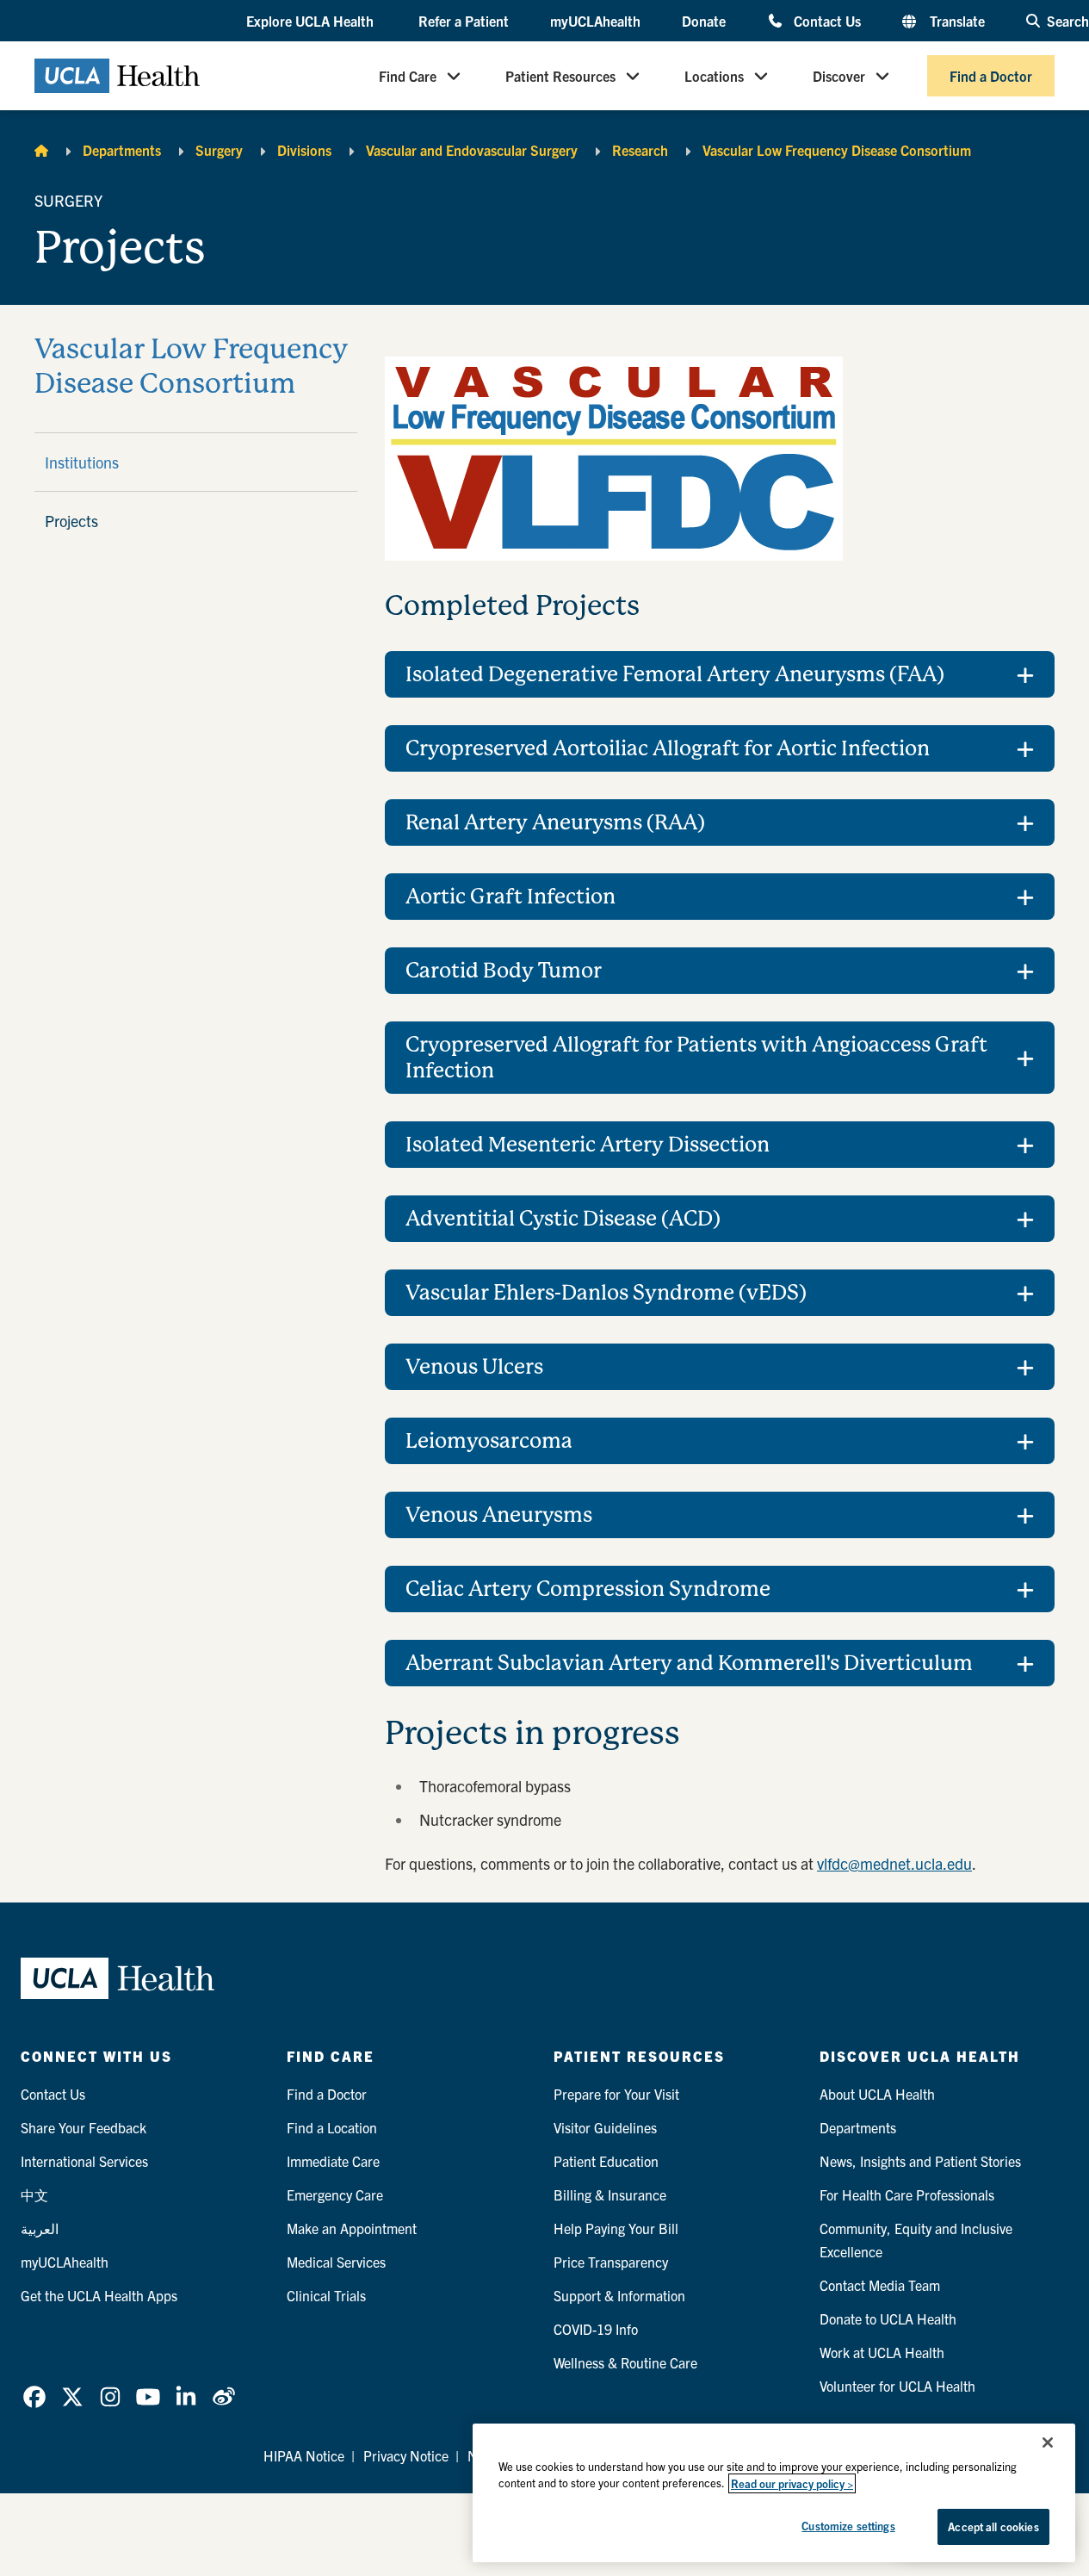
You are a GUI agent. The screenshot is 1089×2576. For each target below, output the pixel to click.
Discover (839, 76)
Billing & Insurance (610, 2194)
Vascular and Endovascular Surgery (472, 150)
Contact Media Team (880, 2285)
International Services (84, 2161)
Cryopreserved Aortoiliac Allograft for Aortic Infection (668, 748)
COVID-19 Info (596, 2329)
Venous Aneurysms (499, 1515)
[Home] (41, 150)
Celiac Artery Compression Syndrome (588, 1589)
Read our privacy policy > (792, 2483)
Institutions (82, 462)
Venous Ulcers (474, 1367)
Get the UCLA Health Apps (99, 2295)
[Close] (1048, 2443)
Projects (71, 521)
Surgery (219, 150)
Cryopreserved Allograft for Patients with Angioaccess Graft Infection (696, 1058)
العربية (40, 2228)
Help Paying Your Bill (616, 2228)
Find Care (408, 76)
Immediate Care (333, 2161)
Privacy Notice (406, 2455)
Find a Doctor (991, 76)
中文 (34, 2194)
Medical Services (336, 2262)
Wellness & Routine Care (625, 2362)
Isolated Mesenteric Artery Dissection (588, 1145)
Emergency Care (335, 2194)
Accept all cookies (993, 2526)
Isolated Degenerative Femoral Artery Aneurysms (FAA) (675, 674)
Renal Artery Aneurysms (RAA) (555, 822)
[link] (34, 2397)
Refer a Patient (464, 21)
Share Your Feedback (84, 2127)
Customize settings (848, 2526)
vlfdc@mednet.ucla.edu (894, 1863)
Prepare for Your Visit (616, 2094)
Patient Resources (560, 76)
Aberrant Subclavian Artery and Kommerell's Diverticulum (689, 1663)
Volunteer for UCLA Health (897, 2386)
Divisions (304, 150)
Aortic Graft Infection (510, 897)
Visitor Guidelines (605, 2127)
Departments (122, 150)
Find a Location (332, 2127)
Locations (714, 76)
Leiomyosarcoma (489, 1441)
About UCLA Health (877, 2094)
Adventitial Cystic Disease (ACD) (563, 1219)
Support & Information (619, 2295)
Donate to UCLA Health (888, 2318)
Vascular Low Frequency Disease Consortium (837, 150)
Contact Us (827, 20)
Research (640, 150)
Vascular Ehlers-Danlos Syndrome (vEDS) (606, 1293)
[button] (312, 22)
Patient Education (606, 2161)
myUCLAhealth (595, 21)
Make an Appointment (352, 2228)
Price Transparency (611, 2262)
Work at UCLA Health (882, 2352)
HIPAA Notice (304, 2455)
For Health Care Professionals (907, 2194)
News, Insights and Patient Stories (920, 2161)
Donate (704, 21)
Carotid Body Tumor (504, 971)
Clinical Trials (326, 2295)
